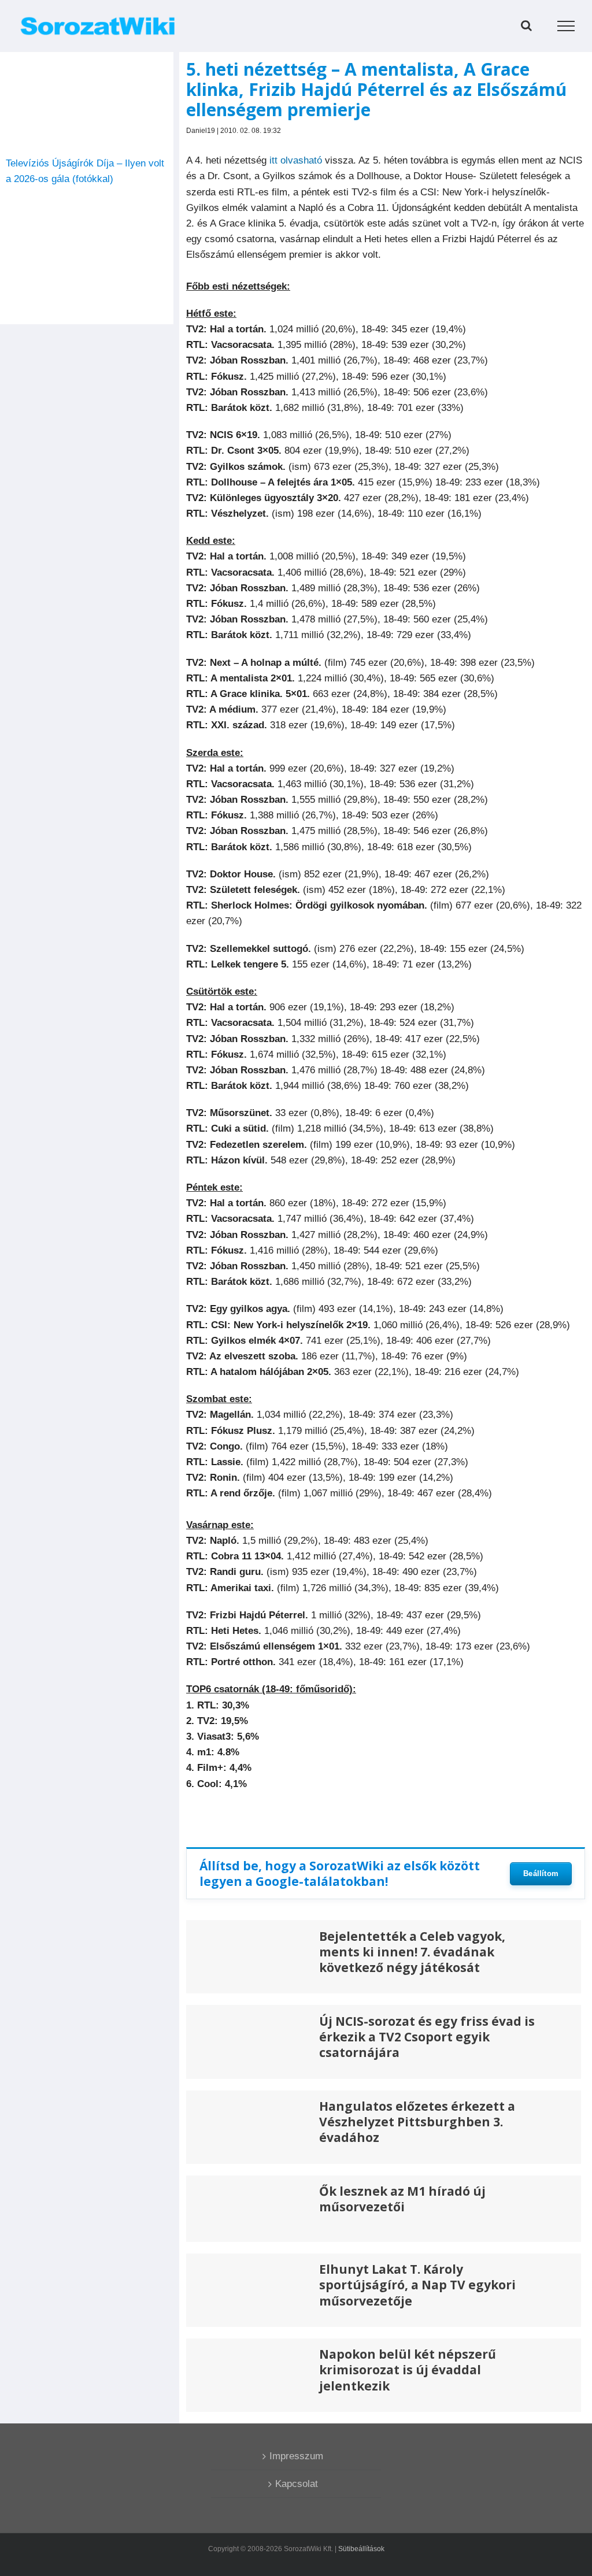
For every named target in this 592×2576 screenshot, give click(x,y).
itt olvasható (296, 160)
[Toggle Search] (526, 25)
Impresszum (296, 2456)
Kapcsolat (297, 2484)
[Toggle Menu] (566, 26)
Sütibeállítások (361, 2549)
